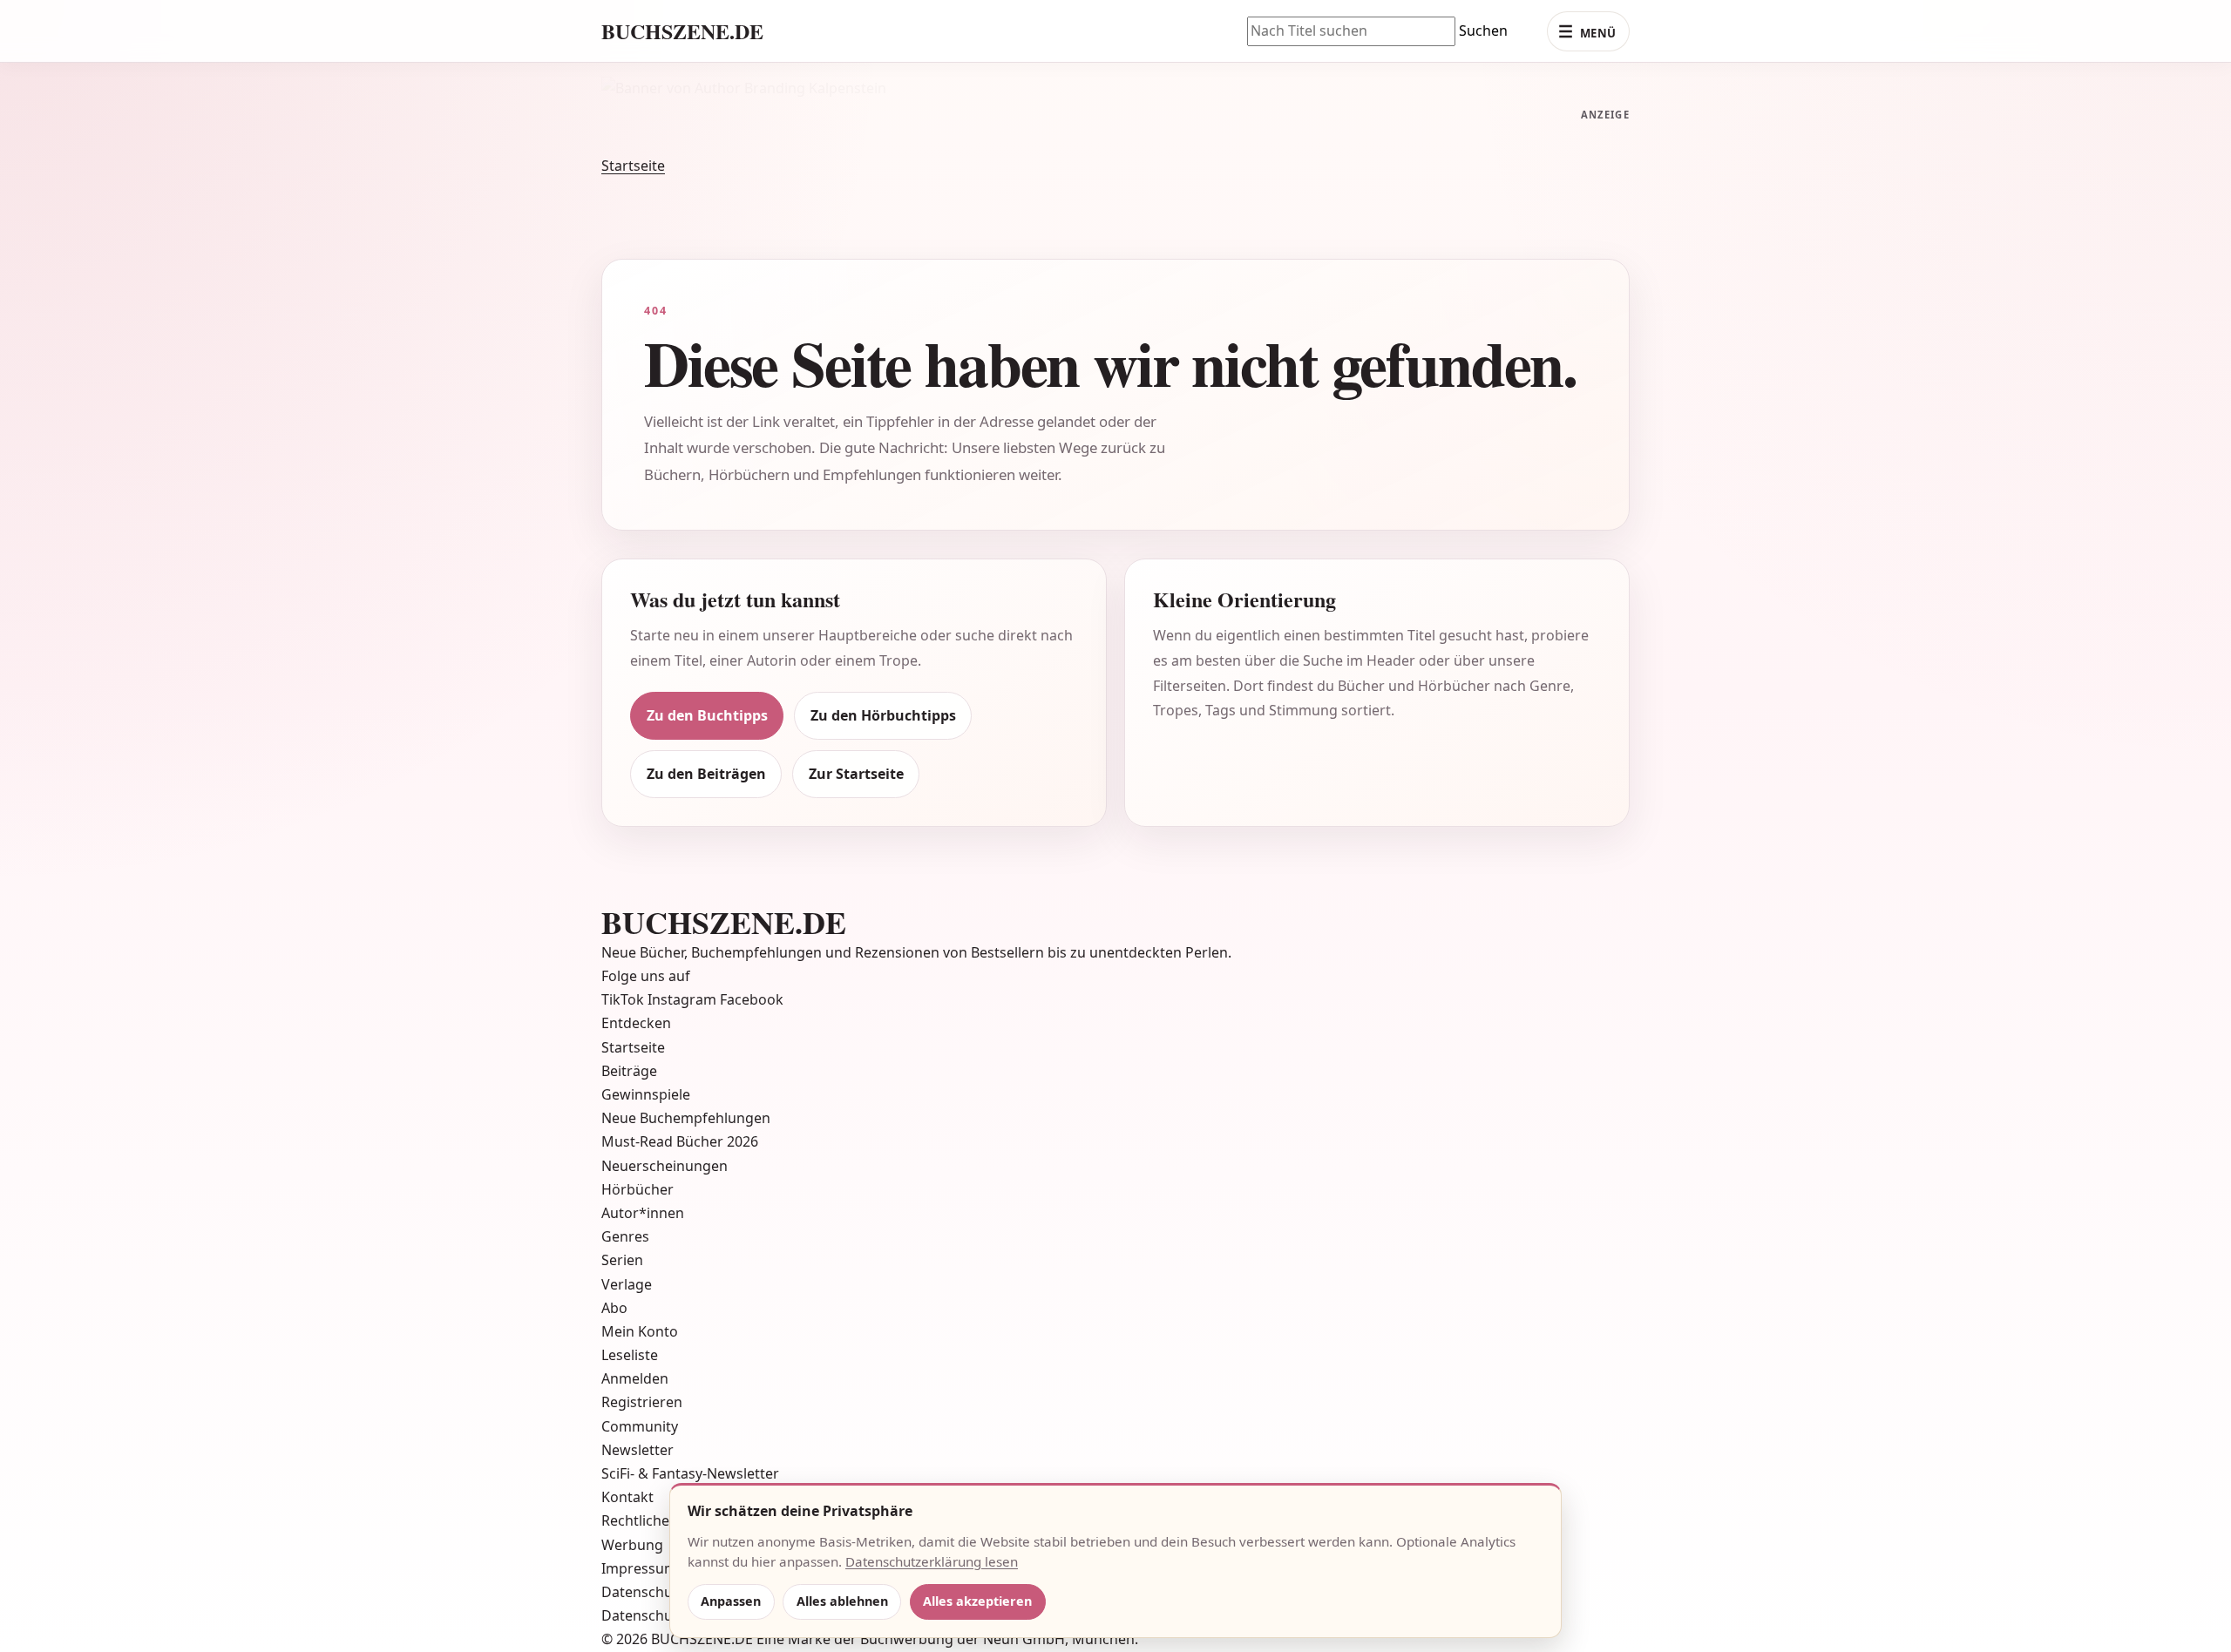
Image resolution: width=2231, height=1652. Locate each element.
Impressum (639, 1545)
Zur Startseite (856, 750)
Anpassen (731, 1601)
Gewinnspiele (646, 1071)
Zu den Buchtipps (707, 692)
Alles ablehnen (842, 1601)
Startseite (633, 142)
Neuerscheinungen (665, 1141)
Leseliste (630, 1331)
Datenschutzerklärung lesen (932, 1561)
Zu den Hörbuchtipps (883, 692)
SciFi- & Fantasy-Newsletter (690, 1450)
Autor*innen (643, 1189)
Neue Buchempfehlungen (686, 1094)
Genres (625, 1213)
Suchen (1483, 30)
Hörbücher (637, 1166)
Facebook (752, 976)
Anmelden (635, 1355)
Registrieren (642, 1378)
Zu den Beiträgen (706, 750)
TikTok (624, 976)
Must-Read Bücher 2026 (680, 1118)
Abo (614, 1284)
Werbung (632, 1520)
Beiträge (629, 1047)
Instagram (684, 976)
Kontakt (627, 1473)
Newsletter (637, 1426)
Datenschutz (643, 1568)
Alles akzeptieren (977, 1601)
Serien (622, 1236)
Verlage (627, 1260)
